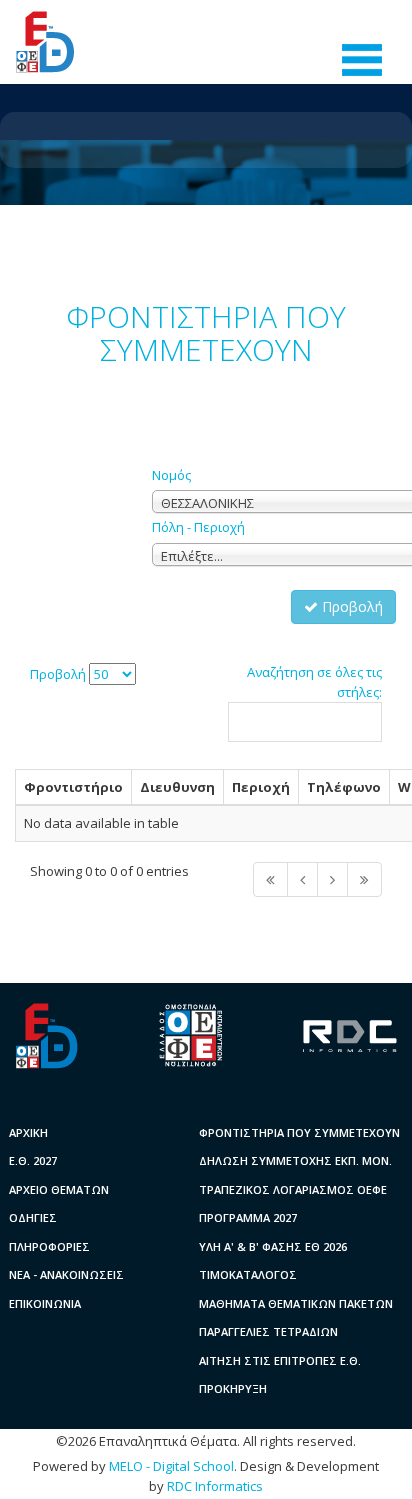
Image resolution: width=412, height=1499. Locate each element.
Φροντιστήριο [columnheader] (73, 787)
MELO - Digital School (171, 1466)
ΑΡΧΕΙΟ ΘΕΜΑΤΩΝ (59, 1189)
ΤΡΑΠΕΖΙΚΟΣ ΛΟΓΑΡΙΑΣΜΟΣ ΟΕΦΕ (293, 1189)
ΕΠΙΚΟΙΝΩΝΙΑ (45, 1303)
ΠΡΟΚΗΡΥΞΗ (233, 1388)
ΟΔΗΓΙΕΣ (33, 1217)
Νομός (171, 475)
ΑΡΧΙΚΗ (28, 1132)
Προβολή (350, 606)
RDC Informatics (215, 1486)
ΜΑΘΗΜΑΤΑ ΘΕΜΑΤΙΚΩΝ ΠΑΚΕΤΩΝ (296, 1303)
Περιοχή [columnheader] (261, 787)
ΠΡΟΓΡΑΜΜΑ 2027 (248, 1217)
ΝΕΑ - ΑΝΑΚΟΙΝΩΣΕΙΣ (66, 1274)
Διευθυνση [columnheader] (177, 787)
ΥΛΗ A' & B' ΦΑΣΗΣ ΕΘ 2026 (273, 1246)
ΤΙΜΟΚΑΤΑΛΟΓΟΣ (248, 1274)
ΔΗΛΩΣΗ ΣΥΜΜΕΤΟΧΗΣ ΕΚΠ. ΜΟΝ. (295, 1160)
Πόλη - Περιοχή (198, 527)
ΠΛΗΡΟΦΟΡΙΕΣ (49, 1246)
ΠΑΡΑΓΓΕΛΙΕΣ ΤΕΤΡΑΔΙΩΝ (268, 1331)
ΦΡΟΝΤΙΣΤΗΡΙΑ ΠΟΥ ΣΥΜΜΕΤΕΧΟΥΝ (299, 1132)
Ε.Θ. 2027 (33, 1160)
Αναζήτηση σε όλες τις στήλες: (314, 682)
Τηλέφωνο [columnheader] (344, 787)
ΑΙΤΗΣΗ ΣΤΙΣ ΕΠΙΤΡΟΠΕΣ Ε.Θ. (280, 1360)
